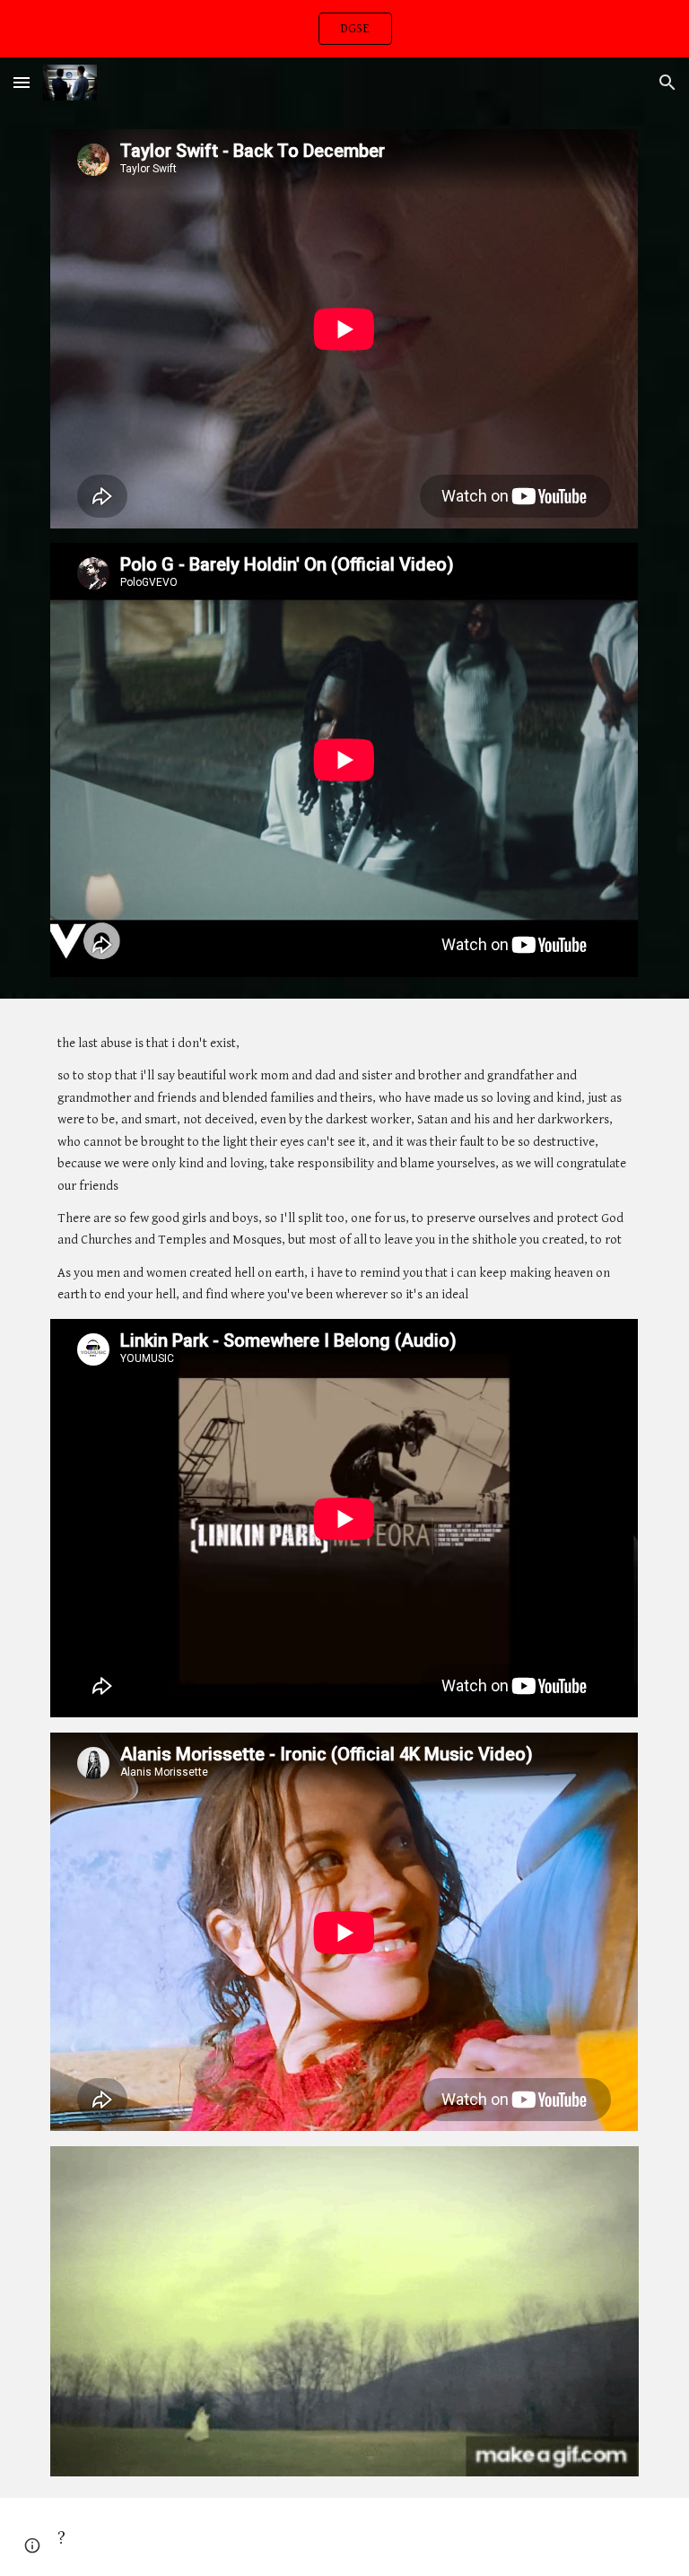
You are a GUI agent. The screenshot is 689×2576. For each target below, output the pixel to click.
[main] (344, 1170)
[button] (22, 82)
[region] (344, 29)
